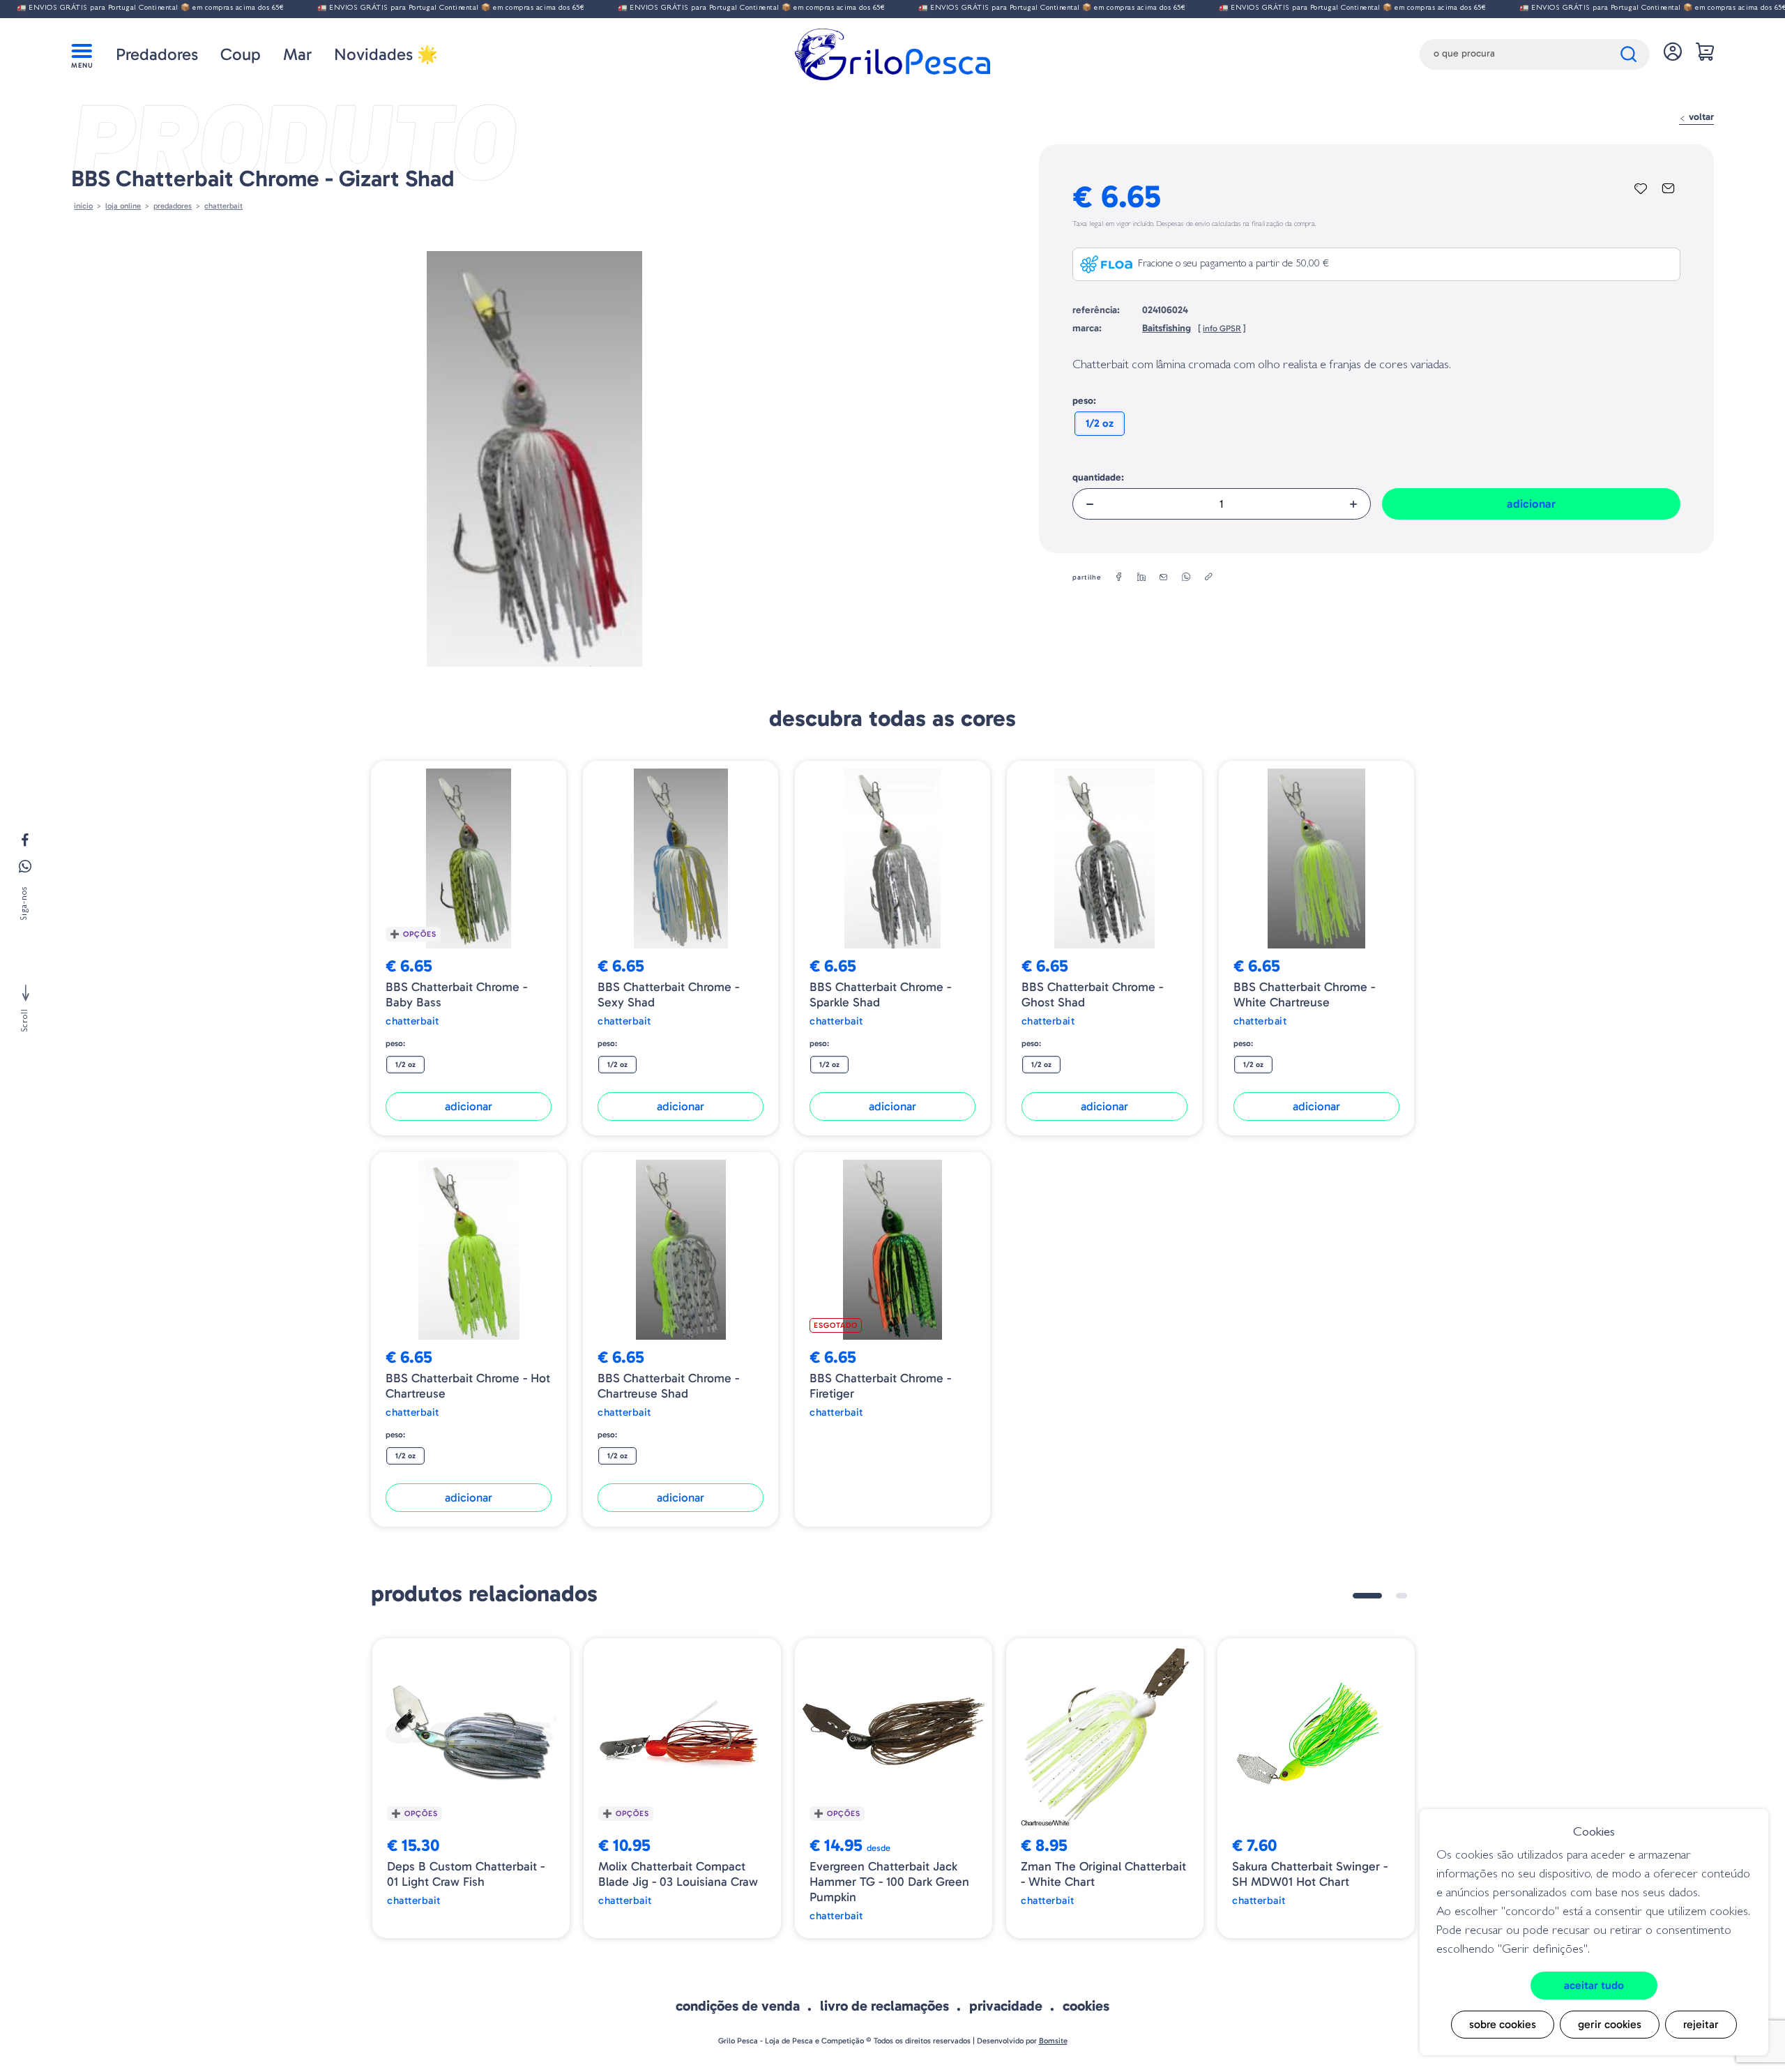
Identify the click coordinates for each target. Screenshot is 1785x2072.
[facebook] (1119, 577)
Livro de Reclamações (884, 2006)
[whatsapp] (1186, 577)
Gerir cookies (1610, 2024)
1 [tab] (1367, 1596)
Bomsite (1053, 2041)
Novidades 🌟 (386, 54)
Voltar (1700, 117)
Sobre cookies (1503, 2024)
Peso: (1084, 401)
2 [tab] (1402, 1596)
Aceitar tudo (1594, 1985)
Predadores (157, 54)
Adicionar (1531, 504)
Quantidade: (1098, 477)
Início (83, 206)
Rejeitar (1701, 2024)
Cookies (1086, 2006)
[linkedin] (1141, 577)
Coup (241, 54)
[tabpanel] (471, 1789)
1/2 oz (1100, 423)
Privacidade (1006, 2006)
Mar (297, 54)
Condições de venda (738, 2006)
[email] (1164, 577)
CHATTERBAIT (223, 206)
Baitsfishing (1167, 328)
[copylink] (1208, 577)
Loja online (123, 206)
